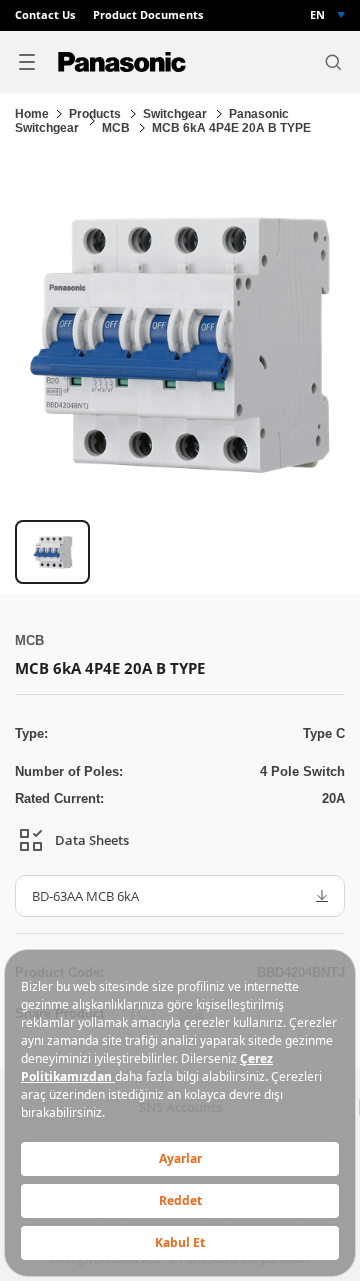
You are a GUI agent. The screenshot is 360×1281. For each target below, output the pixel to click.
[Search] (333, 62)
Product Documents (148, 15)
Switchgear (176, 114)
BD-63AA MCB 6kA (85, 896)
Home (32, 114)
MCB (117, 128)
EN (317, 15)
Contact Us (45, 15)
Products (96, 114)
